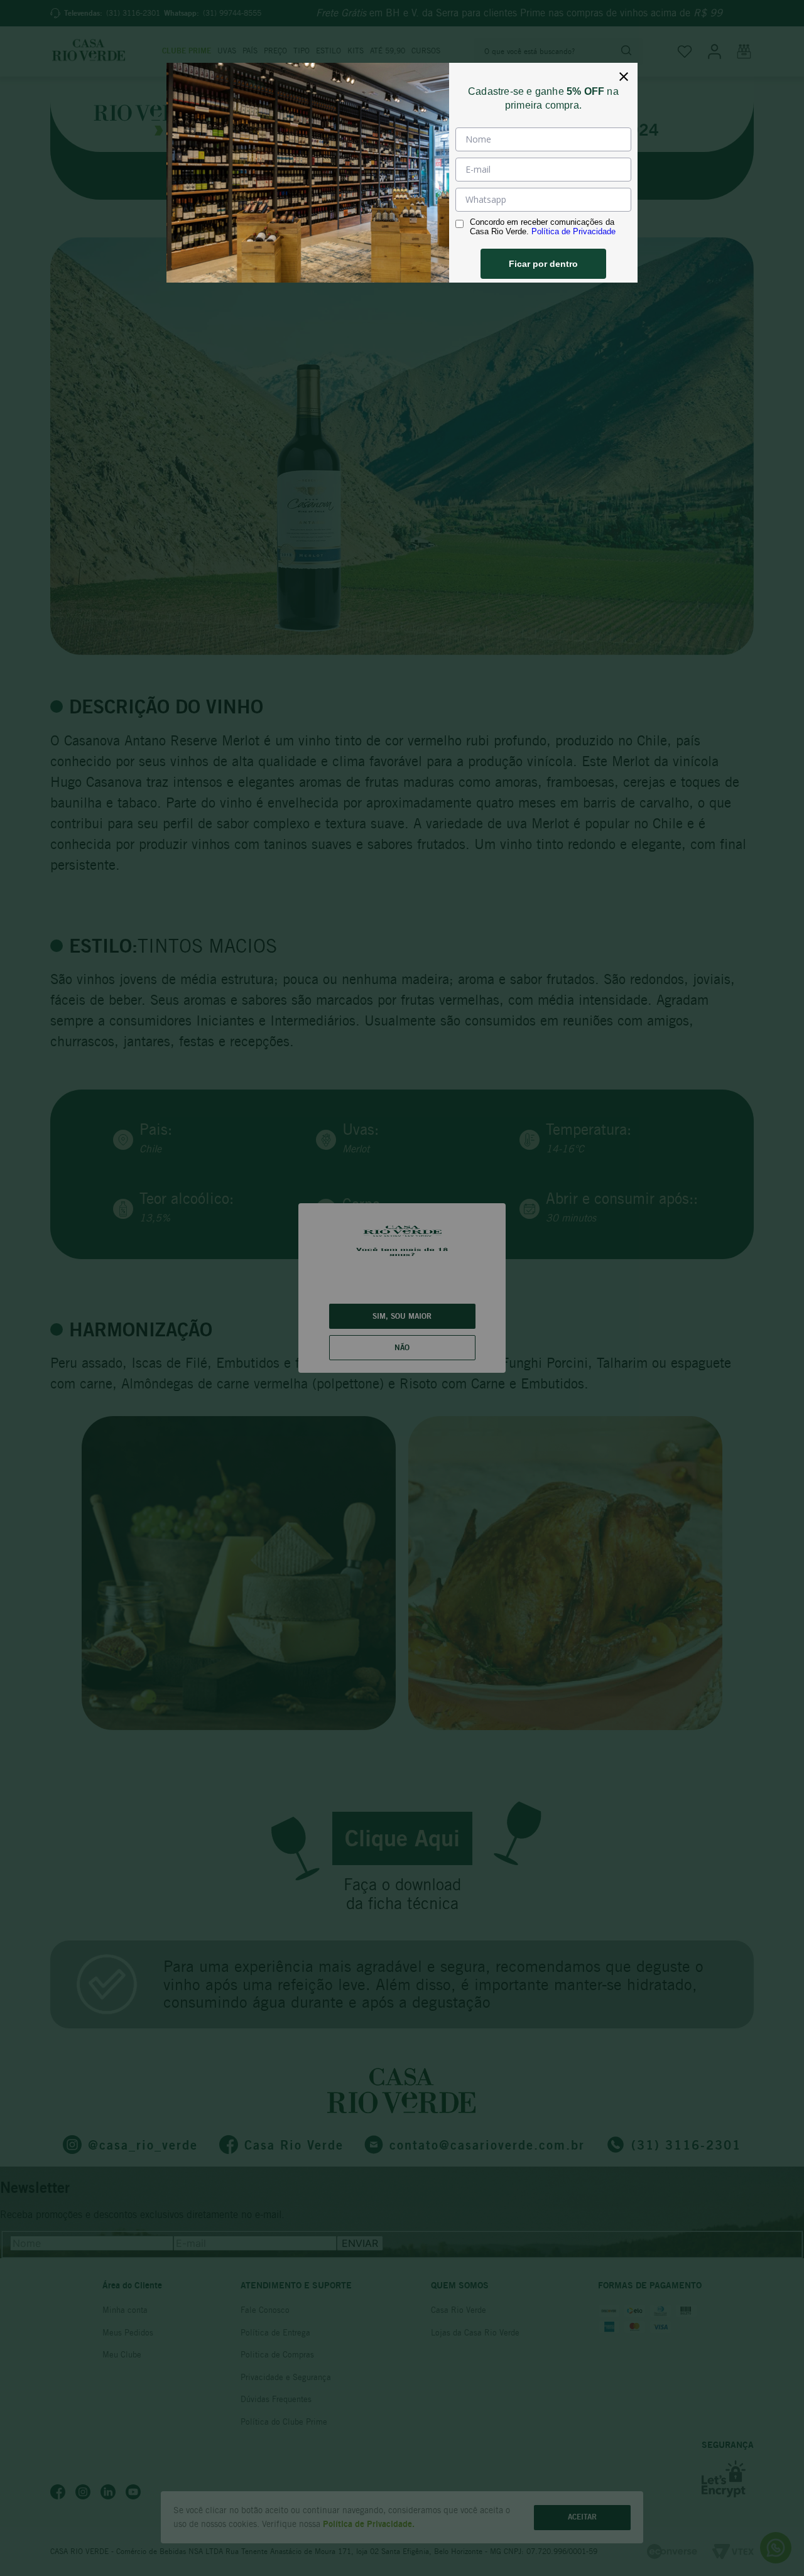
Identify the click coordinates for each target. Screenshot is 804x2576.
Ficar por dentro (543, 264)
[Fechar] (624, 77)
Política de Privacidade (573, 231)
